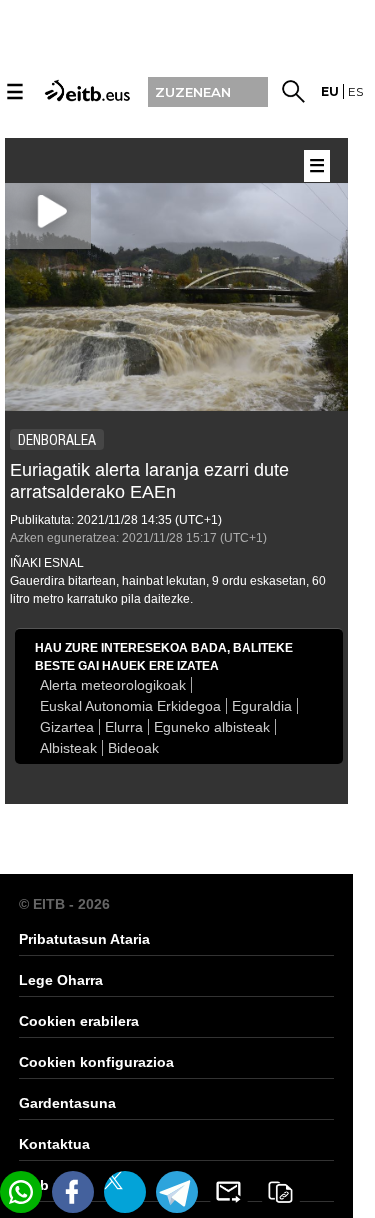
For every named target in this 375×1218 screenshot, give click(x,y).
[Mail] (229, 1192)
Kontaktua (54, 1144)
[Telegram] (177, 1192)
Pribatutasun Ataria (84, 939)
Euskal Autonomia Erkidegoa (130, 706)
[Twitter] (125, 1192)
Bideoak (133, 748)
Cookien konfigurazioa (96, 1062)
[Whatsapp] (21, 1192)
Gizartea (67, 727)
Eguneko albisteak (212, 727)
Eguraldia (262, 706)
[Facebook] (73, 1192)
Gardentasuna (67, 1103)
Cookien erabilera (79, 1021)
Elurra (124, 727)
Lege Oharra (61, 980)
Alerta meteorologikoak (113, 685)
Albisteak (68, 748)
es (355, 91)
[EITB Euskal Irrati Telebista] (85, 89)
